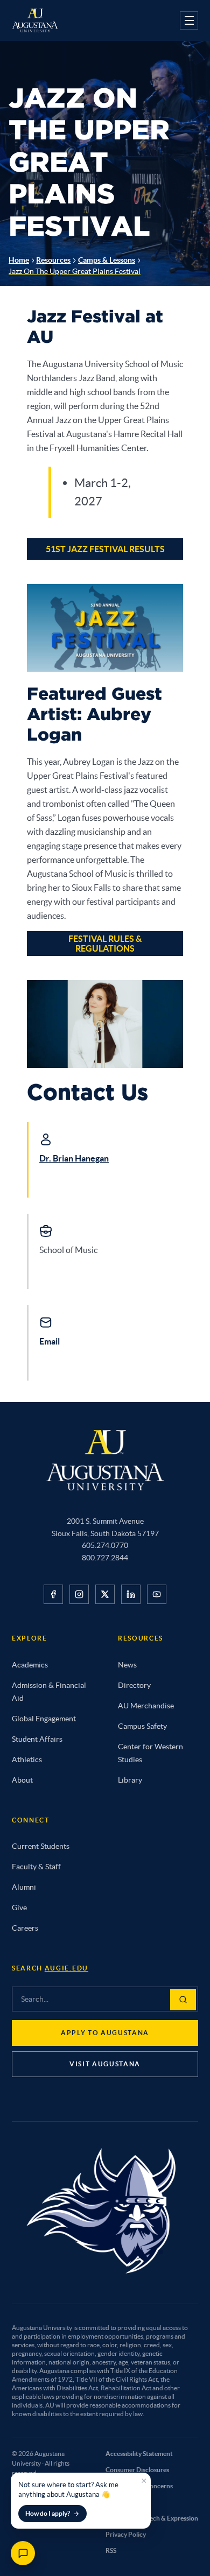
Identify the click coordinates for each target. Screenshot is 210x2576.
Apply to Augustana (105, 2033)
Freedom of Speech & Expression (152, 2518)
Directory (134, 1685)
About (22, 1780)
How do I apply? (48, 2513)
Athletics (27, 1759)
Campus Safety (142, 1726)
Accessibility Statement (139, 2454)
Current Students (41, 1846)
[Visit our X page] (105, 1594)
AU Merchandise (146, 1706)
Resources (53, 260)
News (127, 1665)
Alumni (24, 1887)
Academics (30, 1665)
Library (130, 1780)
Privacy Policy (126, 2534)
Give (19, 1908)
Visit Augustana (105, 2064)
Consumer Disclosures (137, 2470)
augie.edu (66, 1968)
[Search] (183, 2000)
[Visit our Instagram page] (79, 1594)
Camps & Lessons (107, 260)
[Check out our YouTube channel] (157, 1594)
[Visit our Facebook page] (53, 1594)
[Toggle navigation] (189, 20)
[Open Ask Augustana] (23, 2553)
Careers (25, 1928)
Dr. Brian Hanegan (74, 1158)
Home (19, 260)
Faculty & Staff (36, 1867)
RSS (111, 2550)
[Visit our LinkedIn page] (131, 1594)
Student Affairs (37, 1739)
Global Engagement (44, 1719)
